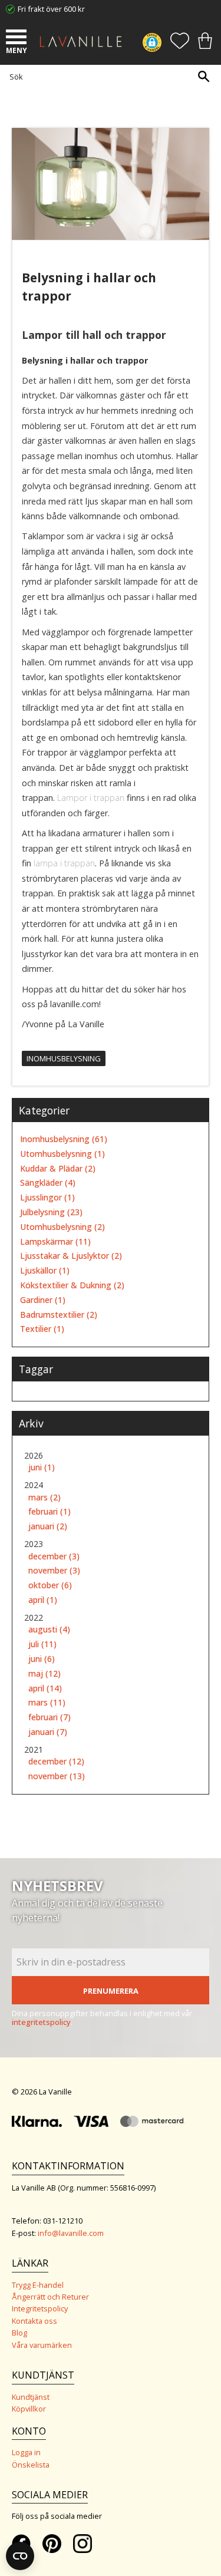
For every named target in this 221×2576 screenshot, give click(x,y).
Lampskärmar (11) (55, 1242)
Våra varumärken (42, 2345)
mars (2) (44, 1498)
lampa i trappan (64, 863)
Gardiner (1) (43, 1300)
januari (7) (48, 1732)
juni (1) (42, 1468)
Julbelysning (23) (51, 1213)
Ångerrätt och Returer (50, 2297)
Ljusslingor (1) (47, 1198)
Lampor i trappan (91, 798)
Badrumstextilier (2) (59, 1315)
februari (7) (50, 1718)
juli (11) (42, 1645)
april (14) (45, 1689)
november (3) (54, 1571)
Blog (19, 2333)
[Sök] (203, 76)
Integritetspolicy (40, 2308)
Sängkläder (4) (48, 1183)
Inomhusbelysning (64, 1058)
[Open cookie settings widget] (20, 2556)
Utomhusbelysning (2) (62, 1227)
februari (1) (50, 1512)
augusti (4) (49, 1630)
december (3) (54, 1557)
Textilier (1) (42, 1329)
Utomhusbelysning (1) (62, 1154)
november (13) (57, 1777)
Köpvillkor (29, 2409)
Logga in (26, 2452)
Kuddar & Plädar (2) (58, 1169)
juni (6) (42, 1659)
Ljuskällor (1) (45, 1271)
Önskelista (31, 2465)
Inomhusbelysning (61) (64, 1139)
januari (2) (48, 1527)
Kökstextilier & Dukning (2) (72, 1286)
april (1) (43, 1600)
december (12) (56, 1762)
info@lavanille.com (71, 2233)
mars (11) (47, 1703)
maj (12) (44, 1674)
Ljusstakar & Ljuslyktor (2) (71, 1256)
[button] (18, 38)
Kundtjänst (31, 2397)
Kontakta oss (34, 2321)
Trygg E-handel (38, 2285)
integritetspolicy (41, 2022)
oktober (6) (50, 1586)
